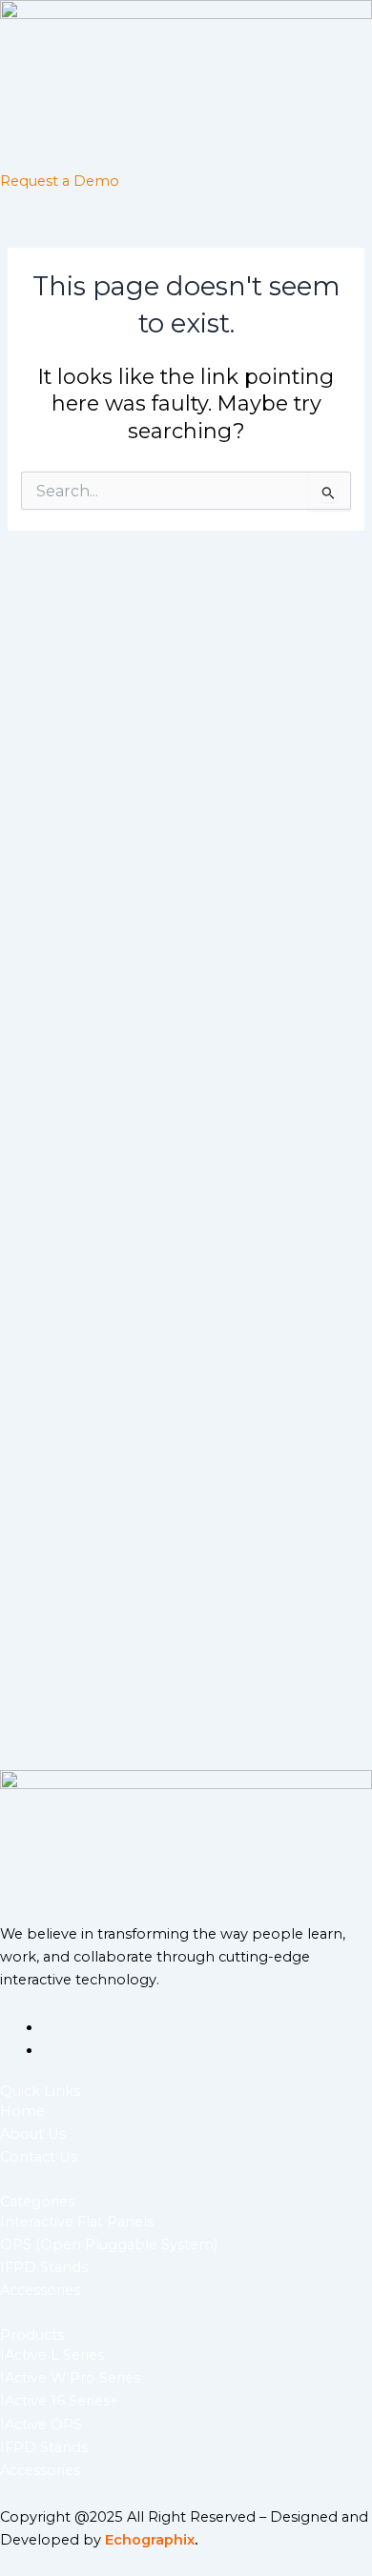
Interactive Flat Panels (77, 2222)
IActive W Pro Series (70, 2378)
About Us (33, 2134)
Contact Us (39, 2157)
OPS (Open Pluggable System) (109, 2244)
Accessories (40, 2290)
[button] (186, 152)
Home (22, 2111)
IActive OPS (41, 2425)
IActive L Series (52, 2355)
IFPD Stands (44, 2267)
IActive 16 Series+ (59, 2401)
